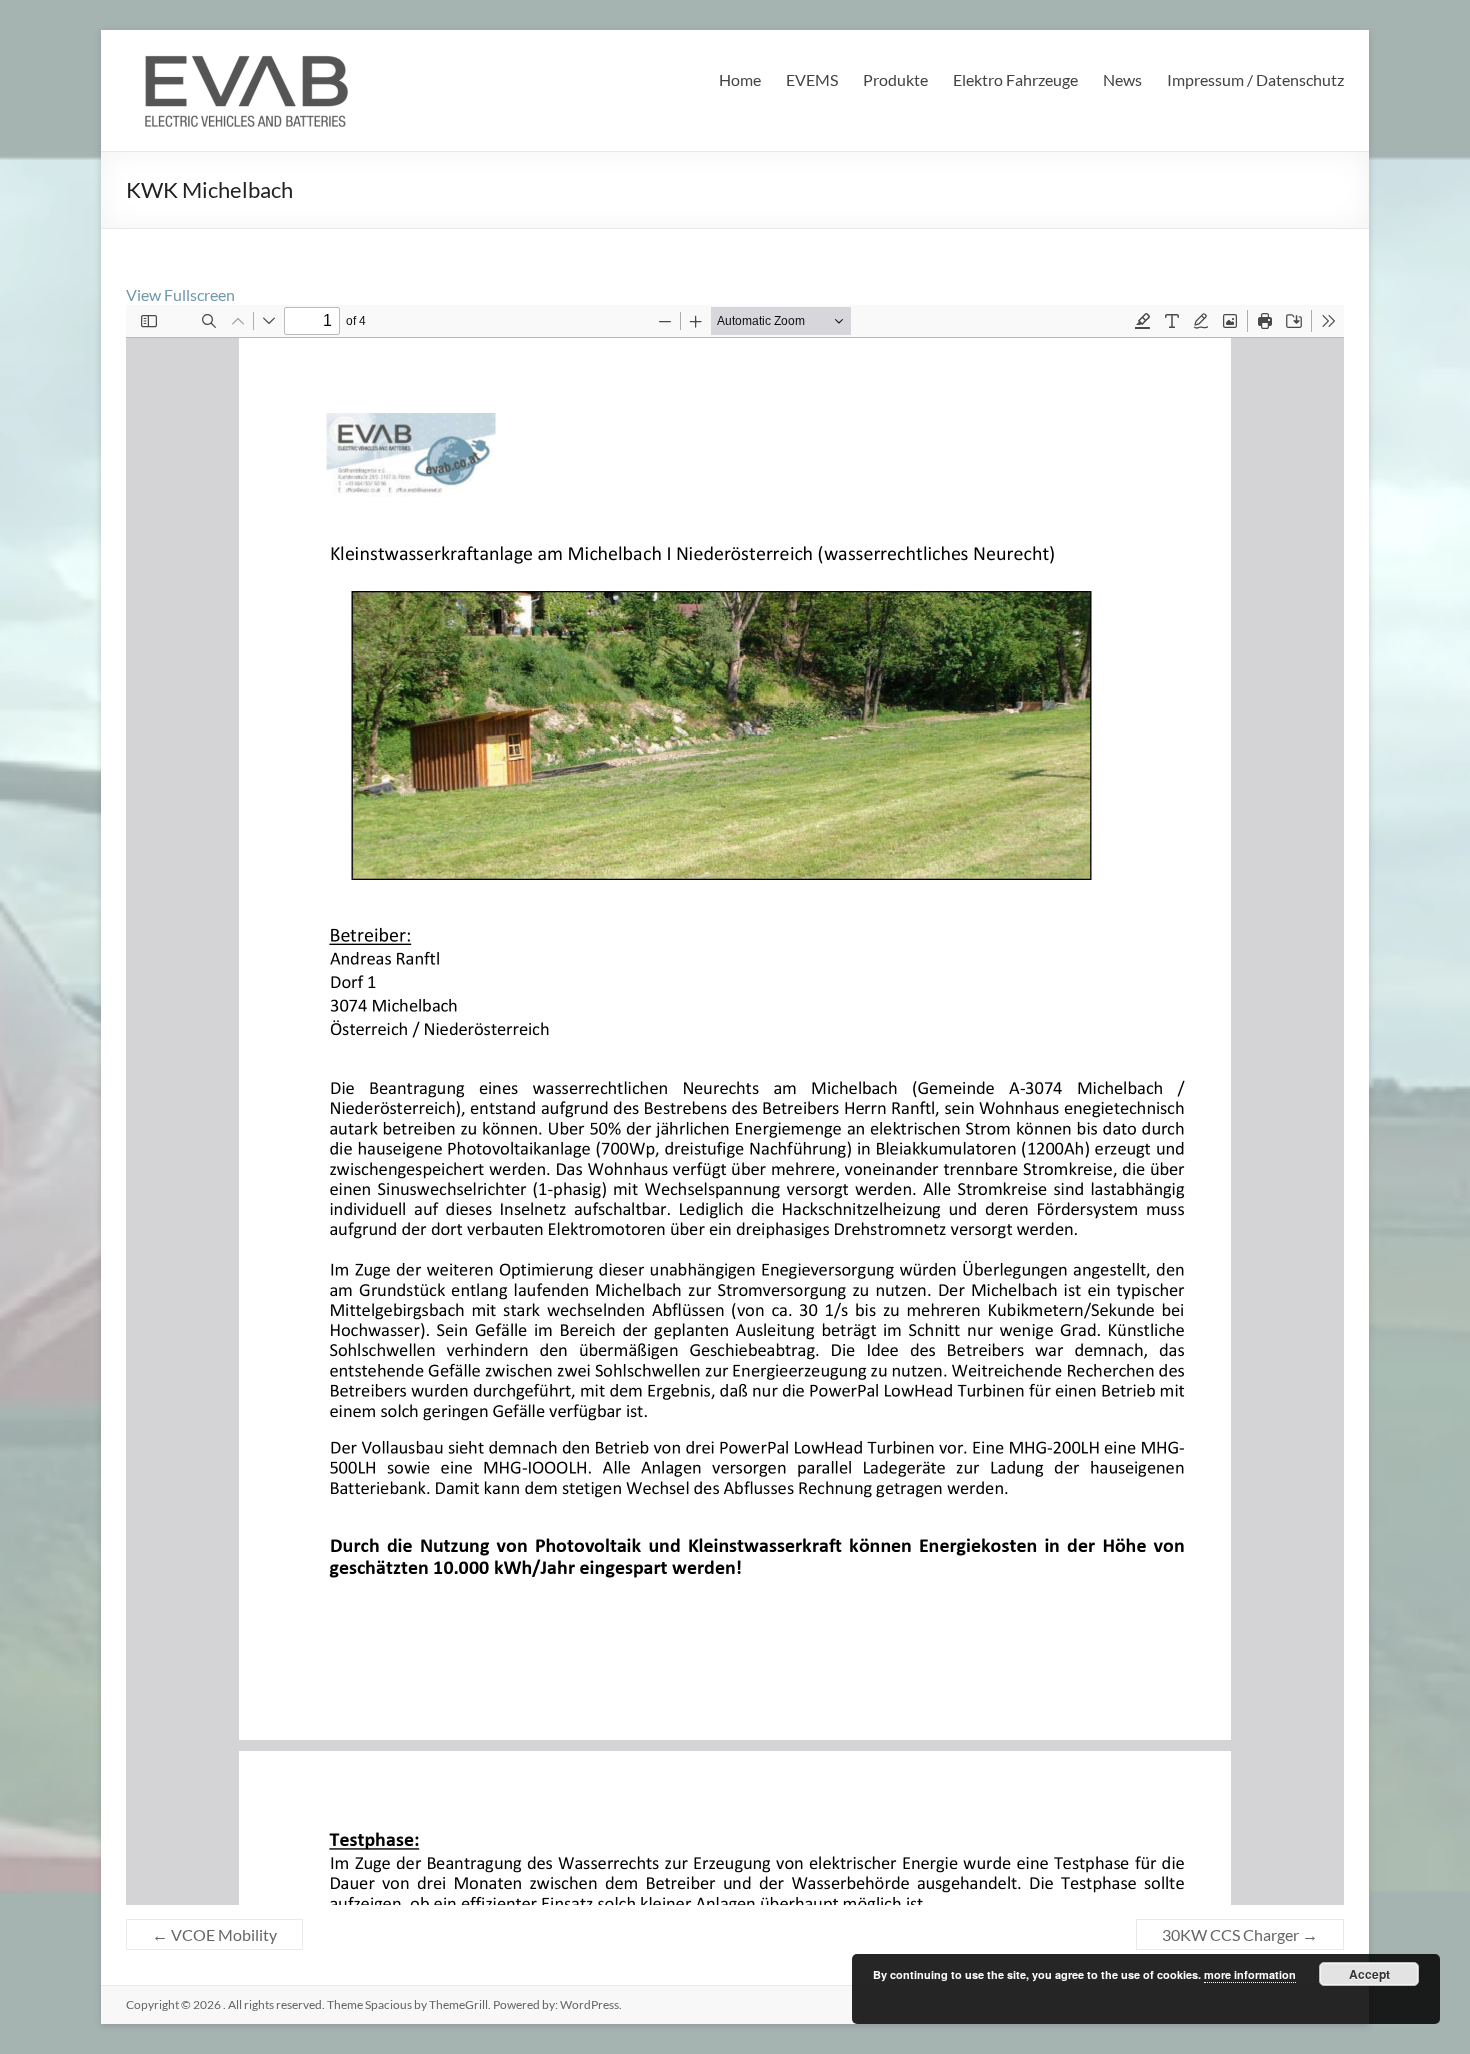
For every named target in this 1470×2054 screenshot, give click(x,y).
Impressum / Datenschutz (1255, 79)
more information (1250, 1974)
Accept (1369, 1974)
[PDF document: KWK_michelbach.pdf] (735, 1105)
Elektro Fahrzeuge (1015, 79)
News (1122, 79)
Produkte (895, 79)
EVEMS (812, 79)
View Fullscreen (180, 294)
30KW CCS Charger (1240, 1934)
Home (740, 79)
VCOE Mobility (214, 1934)
